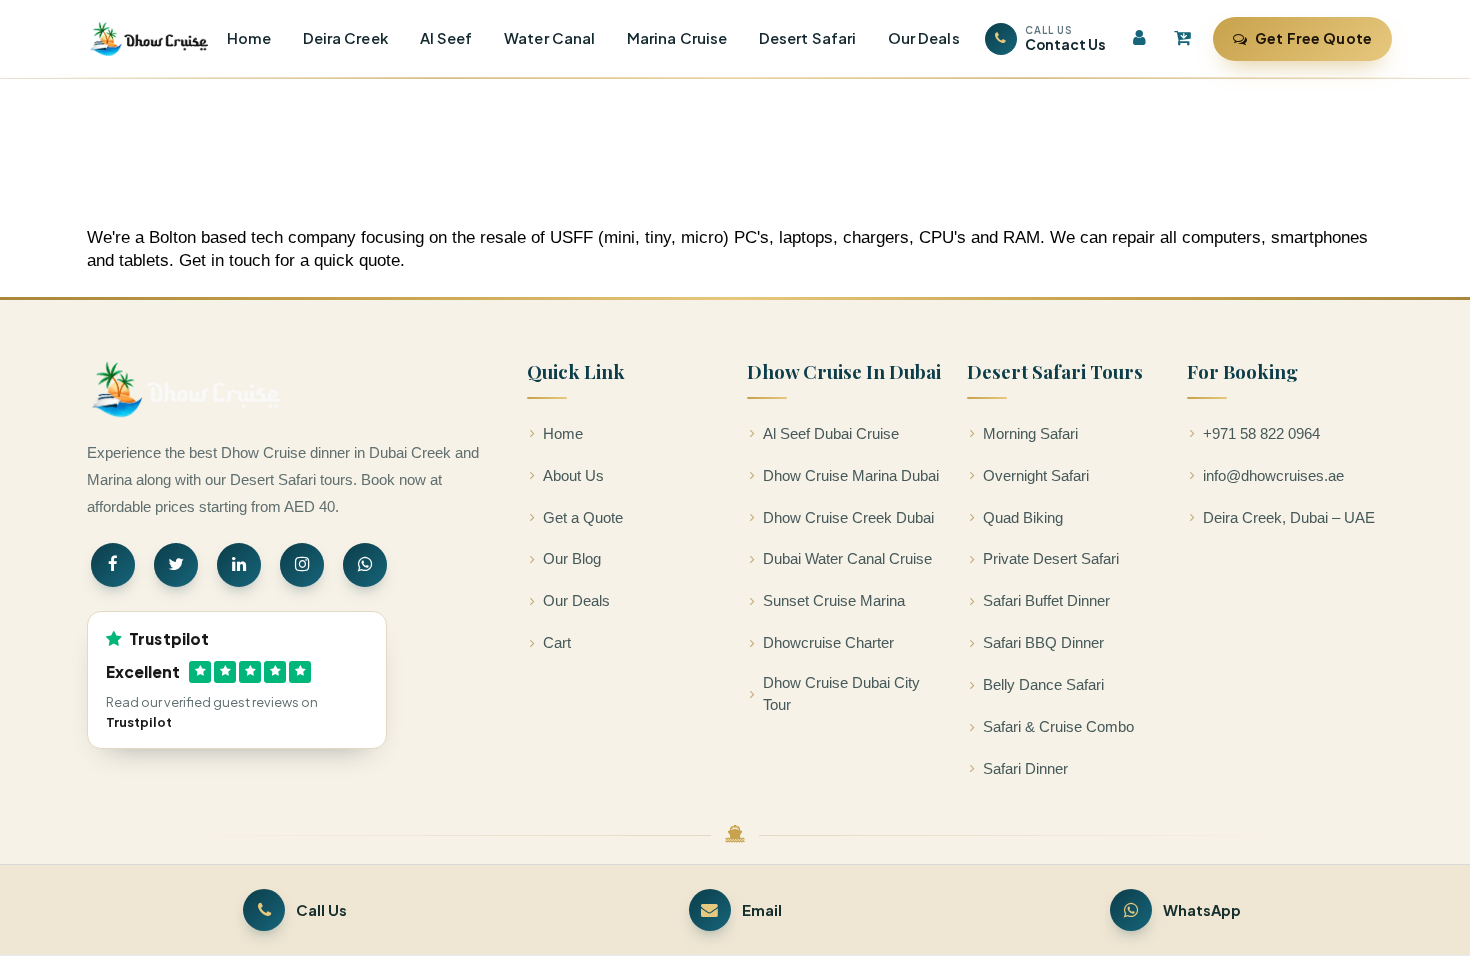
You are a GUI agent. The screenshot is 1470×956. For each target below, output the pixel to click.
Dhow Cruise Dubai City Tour (841, 694)
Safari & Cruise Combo (1058, 726)
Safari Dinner (1025, 768)
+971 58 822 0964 (1261, 433)
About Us (573, 475)
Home (249, 38)
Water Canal (549, 38)
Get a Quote (583, 517)
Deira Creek (345, 38)
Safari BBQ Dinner (1043, 642)
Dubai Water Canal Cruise (847, 558)
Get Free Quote (1313, 38)
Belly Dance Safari (1043, 684)
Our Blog (572, 558)
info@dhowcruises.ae (1273, 475)
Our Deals (924, 38)
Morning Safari (1030, 433)
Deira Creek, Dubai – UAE (1289, 517)
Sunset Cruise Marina (834, 600)
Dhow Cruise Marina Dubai (851, 475)
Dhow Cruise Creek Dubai (848, 517)
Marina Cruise (677, 38)
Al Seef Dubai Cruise (831, 433)
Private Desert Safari (1051, 558)
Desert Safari (807, 38)
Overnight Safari (1036, 475)
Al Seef (446, 38)
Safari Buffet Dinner (1046, 600)
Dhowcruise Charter (828, 642)
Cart (557, 642)
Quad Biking (1023, 517)
